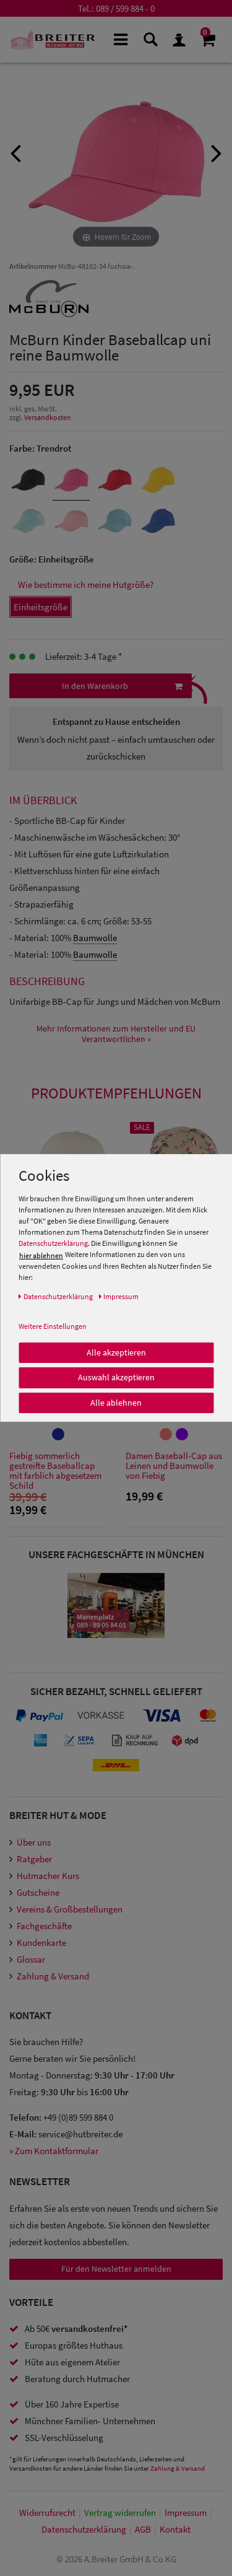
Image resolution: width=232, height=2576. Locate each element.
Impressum (186, 2512)
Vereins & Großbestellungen (70, 1909)
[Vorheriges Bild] (15, 152)
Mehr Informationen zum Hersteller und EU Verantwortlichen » (116, 1034)
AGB (143, 2529)
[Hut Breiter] (53, 40)
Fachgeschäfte (44, 1926)
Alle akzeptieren (116, 1352)
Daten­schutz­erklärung (84, 2529)
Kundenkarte (41, 1943)
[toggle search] (149, 39)
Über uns (34, 1842)
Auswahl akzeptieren (116, 1377)
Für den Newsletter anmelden (116, 2269)
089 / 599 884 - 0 (125, 8)
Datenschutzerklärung (53, 1243)
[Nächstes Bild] (217, 152)
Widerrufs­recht (47, 2512)
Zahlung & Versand (53, 1976)
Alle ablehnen (116, 1402)
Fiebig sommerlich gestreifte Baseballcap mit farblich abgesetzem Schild (55, 1471)
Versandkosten (48, 417)
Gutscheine (38, 1892)
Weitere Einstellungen (53, 1325)
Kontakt (175, 2529)
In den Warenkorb (95, 686)
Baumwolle (95, 938)
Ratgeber (34, 1859)
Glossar (31, 1959)
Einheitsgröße (41, 607)
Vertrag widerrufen (120, 2512)
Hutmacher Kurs (48, 1876)
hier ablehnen (41, 1255)
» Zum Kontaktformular (54, 2151)
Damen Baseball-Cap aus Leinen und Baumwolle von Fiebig (174, 1466)
